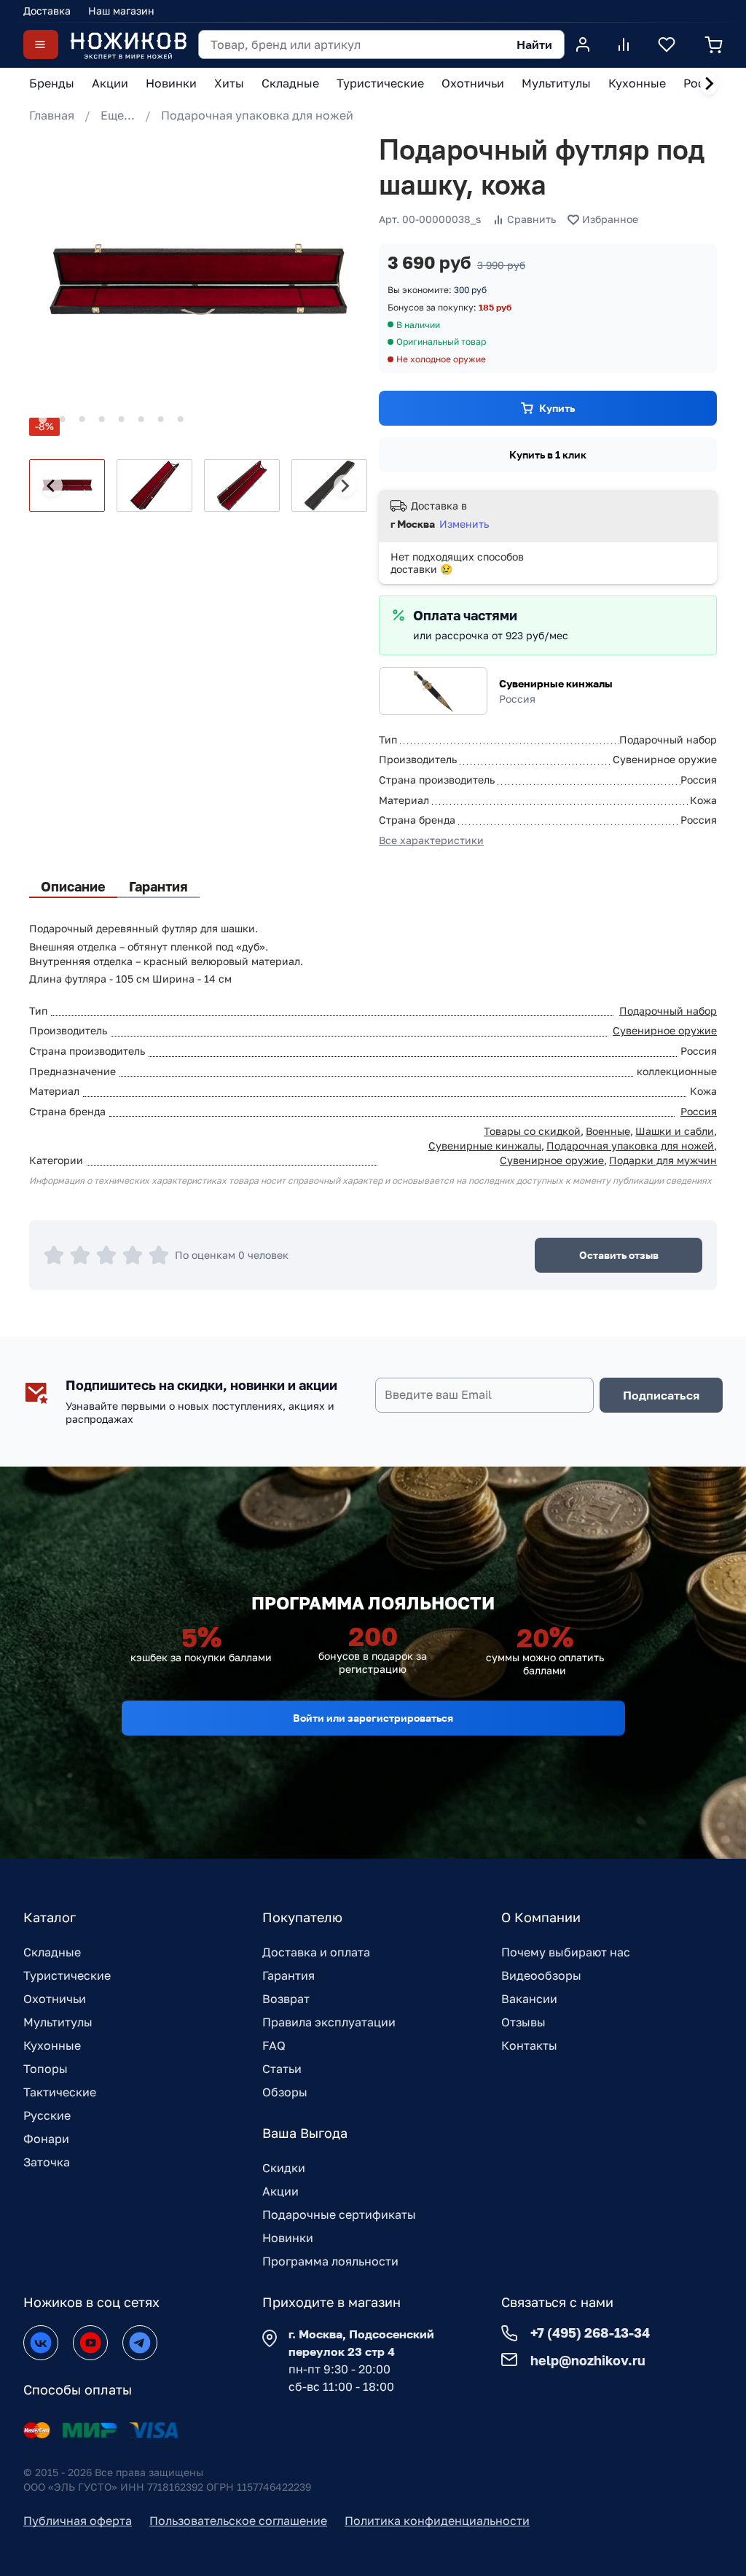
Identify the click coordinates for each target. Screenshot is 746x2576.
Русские (47, 2115)
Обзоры (285, 2092)
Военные (608, 1131)
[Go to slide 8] (181, 419)
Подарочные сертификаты (339, 2214)
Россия (699, 1111)
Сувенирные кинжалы (556, 683)
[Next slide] (709, 84)
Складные (52, 1952)
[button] (67, 485)
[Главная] (128, 45)
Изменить (464, 524)
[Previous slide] (52, 485)
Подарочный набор (668, 1011)
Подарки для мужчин (663, 1160)
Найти (534, 44)
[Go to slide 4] (102, 419)
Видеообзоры (541, 1975)
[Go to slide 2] (63, 419)
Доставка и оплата (316, 1952)
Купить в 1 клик (548, 454)
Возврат (286, 1999)
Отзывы (523, 2022)
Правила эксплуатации (329, 2022)
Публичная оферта (78, 2521)
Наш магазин (121, 11)
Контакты (529, 2045)
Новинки (288, 2238)
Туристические (67, 1975)
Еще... (118, 115)
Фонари (46, 2139)
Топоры (46, 2069)
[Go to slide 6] (141, 419)
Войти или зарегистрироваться (373, 1718)
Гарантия (288, 1975)
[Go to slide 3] (82, 419)
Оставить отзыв (619, 1255)
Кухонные (52, 2045)
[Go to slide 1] (43, 419)
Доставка (47, 11)
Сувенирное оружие (665, 1030)
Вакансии (529, 1999)
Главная (52, 115)
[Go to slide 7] (161, 419)
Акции (280, 2191)
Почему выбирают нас (566, 1952)
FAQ (274, 2045)
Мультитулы (58, 2022)
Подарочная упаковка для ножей (257, 115)
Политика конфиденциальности (437, 2521)
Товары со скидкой (532, 1131)
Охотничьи (55, 1999)
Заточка (47, 2162)
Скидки (284, 2168)
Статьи (282, 2069)
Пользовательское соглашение (238, 2521)
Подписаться (661, 1395)
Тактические (60, 2092)
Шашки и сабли (675, 1131)
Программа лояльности (330, 2261)
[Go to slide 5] (122, 419)
